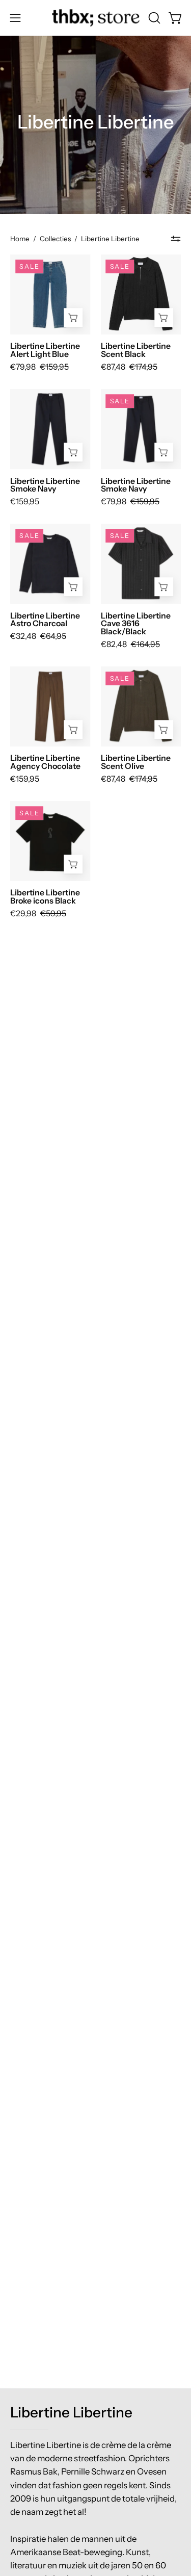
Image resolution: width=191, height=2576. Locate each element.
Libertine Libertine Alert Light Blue (45, 350)
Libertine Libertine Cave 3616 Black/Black (136, 624)
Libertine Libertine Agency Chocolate (45, 762)
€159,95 (25, 502)
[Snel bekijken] (74, 317)
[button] (153, 18)
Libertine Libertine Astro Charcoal (45, 620)
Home (20, 239)
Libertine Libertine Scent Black (136, 350)
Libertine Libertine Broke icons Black (45, 897)
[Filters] (176, 239)
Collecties (55, 239)
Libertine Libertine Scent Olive (136, 762)
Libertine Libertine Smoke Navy (45, 485)
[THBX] (96, 18)
